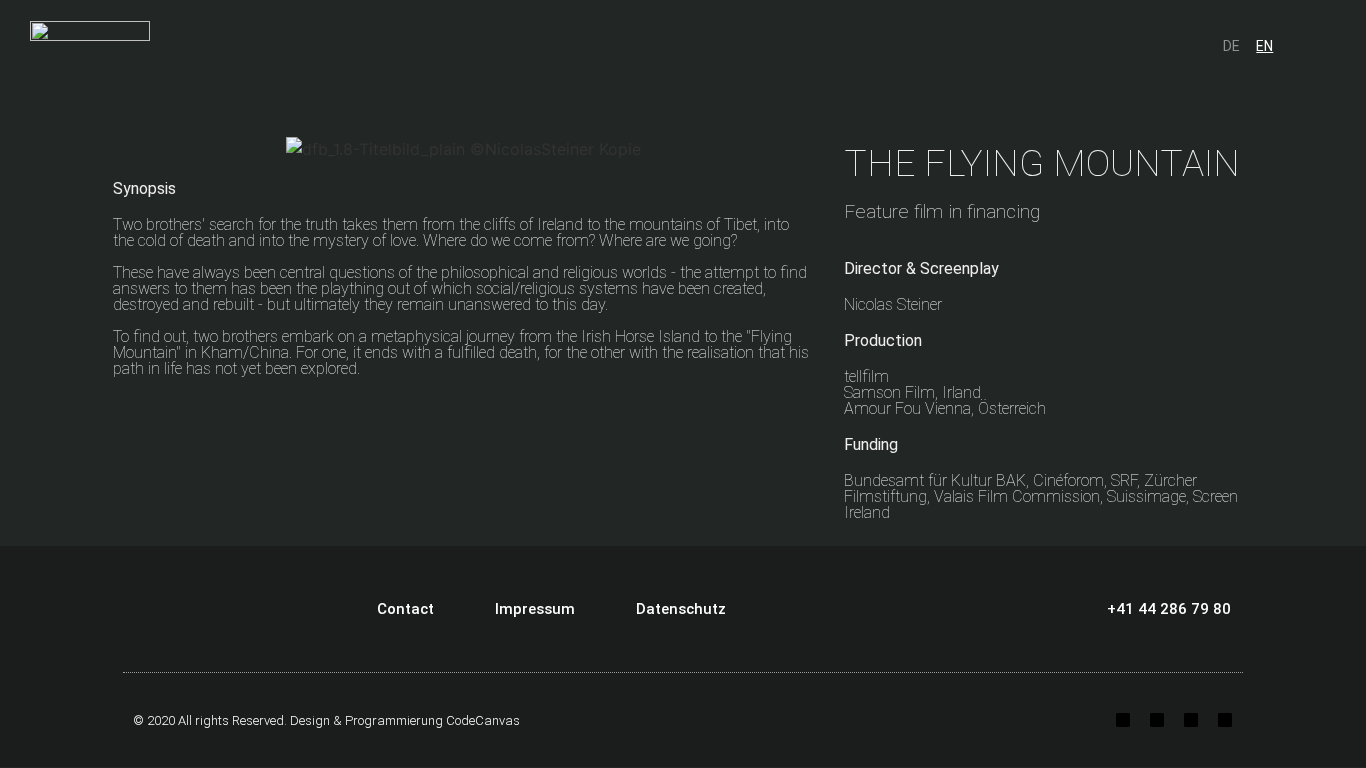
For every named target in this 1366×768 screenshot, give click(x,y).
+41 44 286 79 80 (1169, 609)
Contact (405, 609)
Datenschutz (681, 609)
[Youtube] (1191, 720)
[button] (1304, 44)
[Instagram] (1123, 720)
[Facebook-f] (1157, 720)
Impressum (535, 609)
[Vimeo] (1225, 720)
